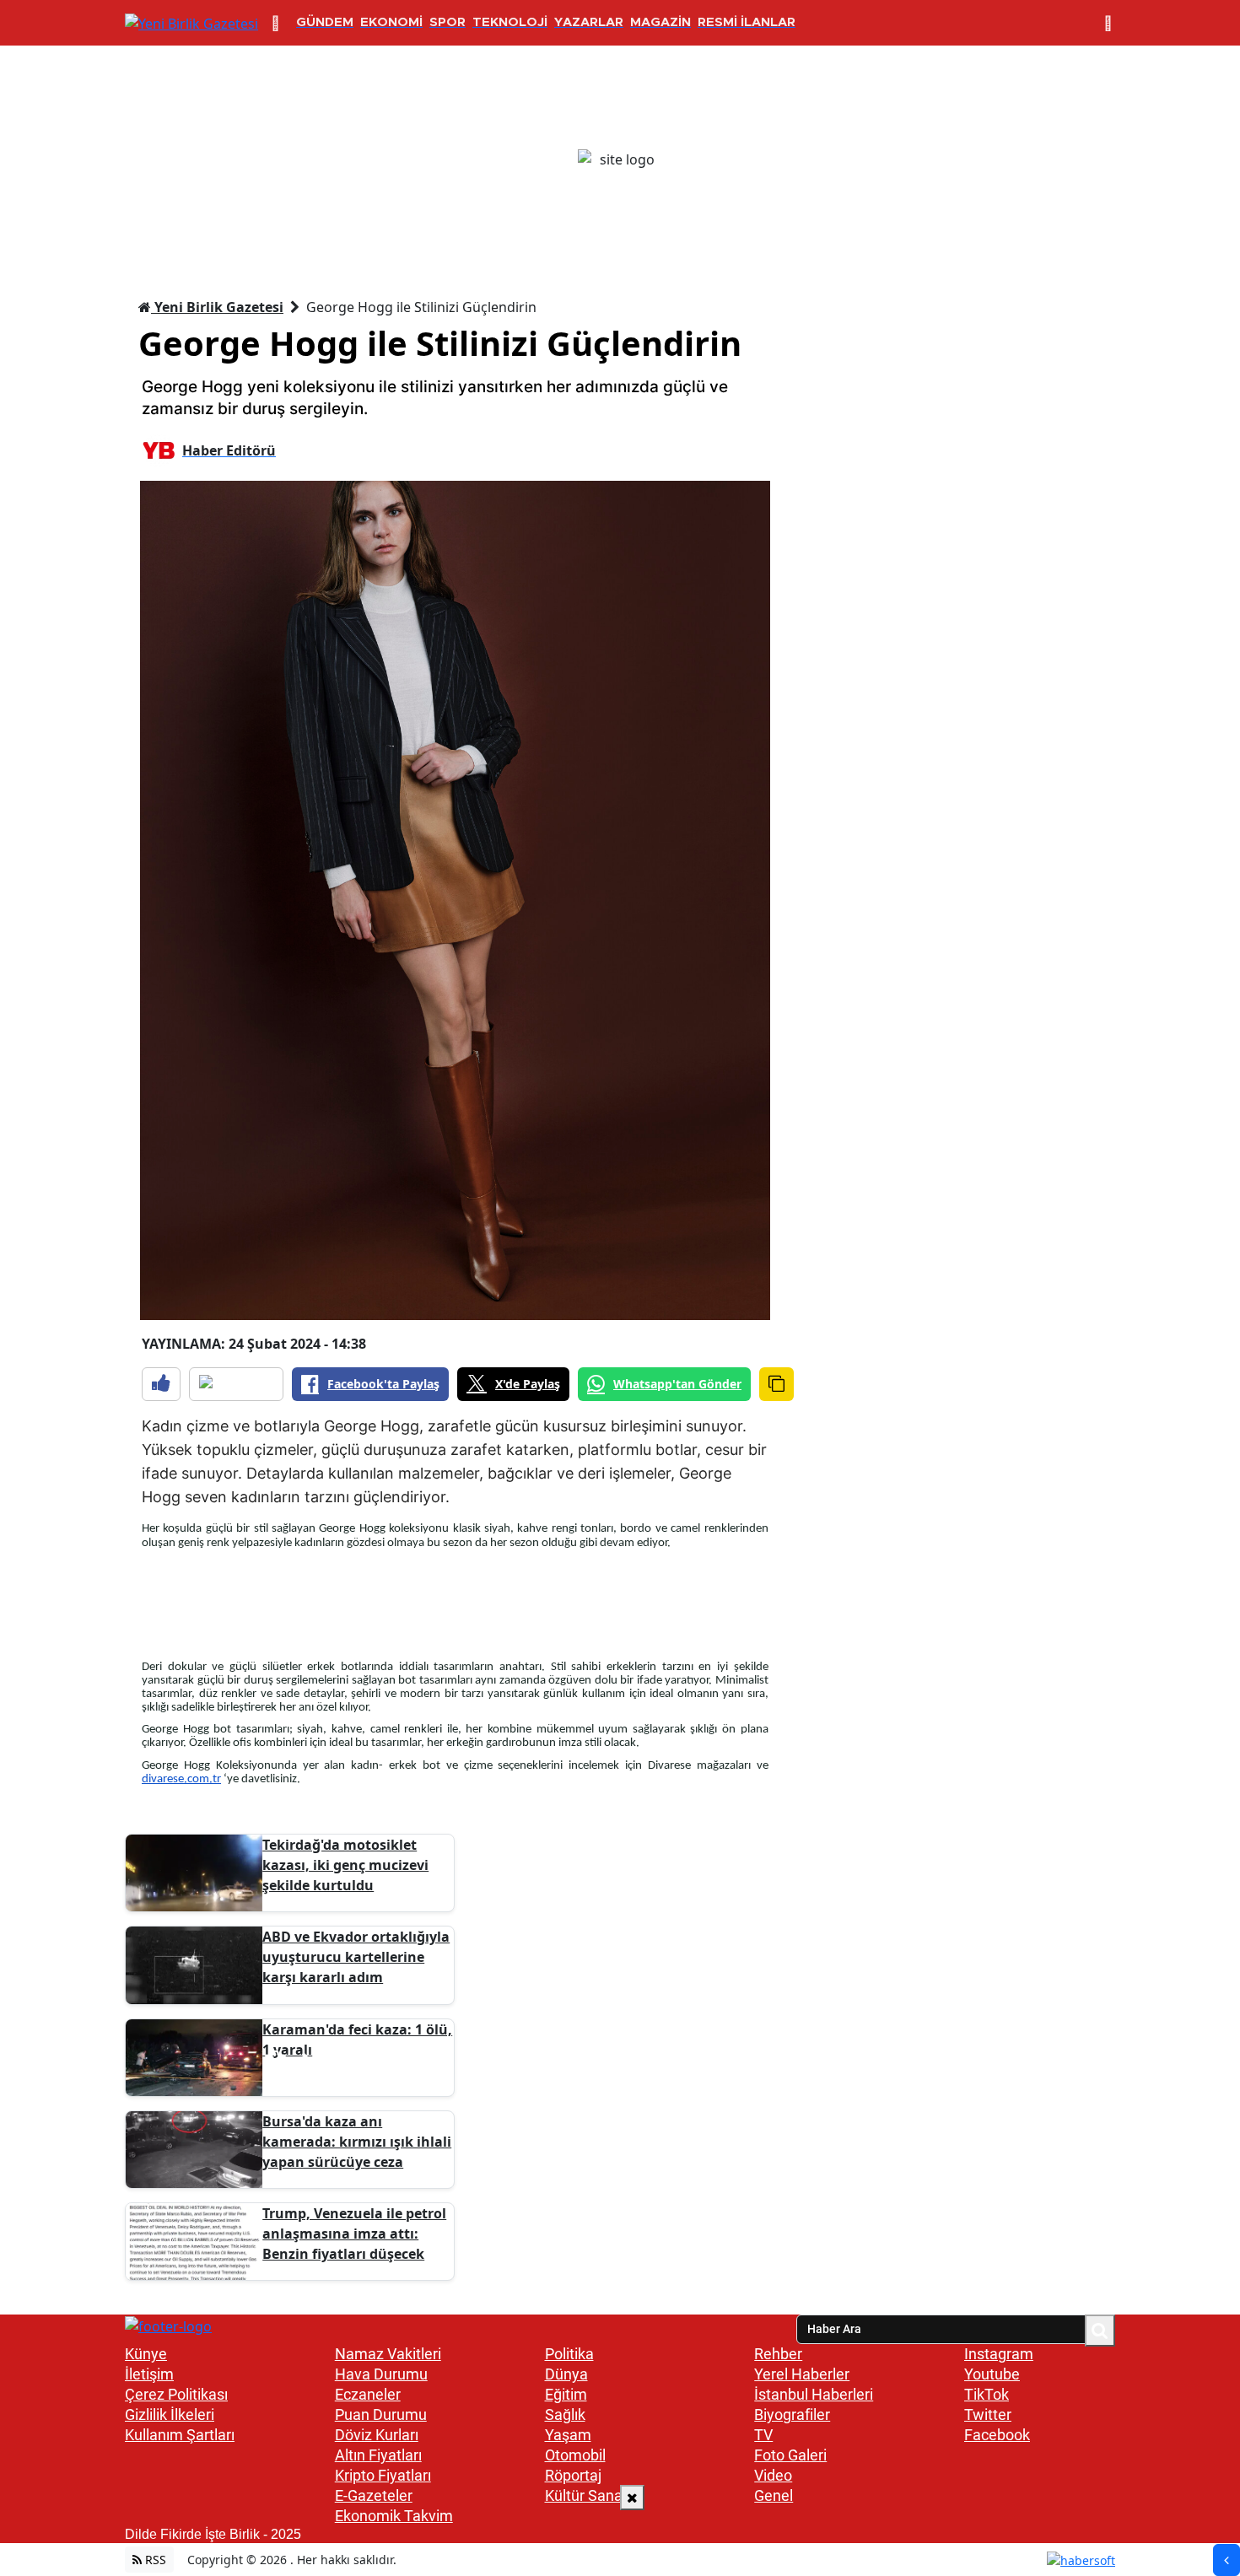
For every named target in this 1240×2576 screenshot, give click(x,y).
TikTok (987, 2394)
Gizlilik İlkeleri (170, 2414)
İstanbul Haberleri (814, 2394)
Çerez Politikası (176, 2394)
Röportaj (573, 2475)
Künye (146, 2354)
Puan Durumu (381, 2414)
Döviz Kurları (377, 2435)
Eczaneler (368, 2394)
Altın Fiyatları (378, 2455)
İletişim (149, 2374)
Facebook (997, 2435)
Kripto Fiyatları (383, 2475)
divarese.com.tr (181, 1779)
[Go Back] (1227, 2560)
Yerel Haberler (802, 2374)
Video (773, 2475)
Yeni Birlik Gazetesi (217, 307)
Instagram (999, 2354)
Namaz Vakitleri (388, 2354)
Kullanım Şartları (180, 2435)
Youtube (992, 2374)
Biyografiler (792, 2414)
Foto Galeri (790, 2455)
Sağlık (565, 2414)
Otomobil (575, 2455)
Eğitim (566, 2394)
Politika (569, 2354)
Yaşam (568, 2435)
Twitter (988, 2414)
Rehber (778, 2354)
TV (763, 2435)
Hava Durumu (381, 2374)
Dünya (566, 2374)
